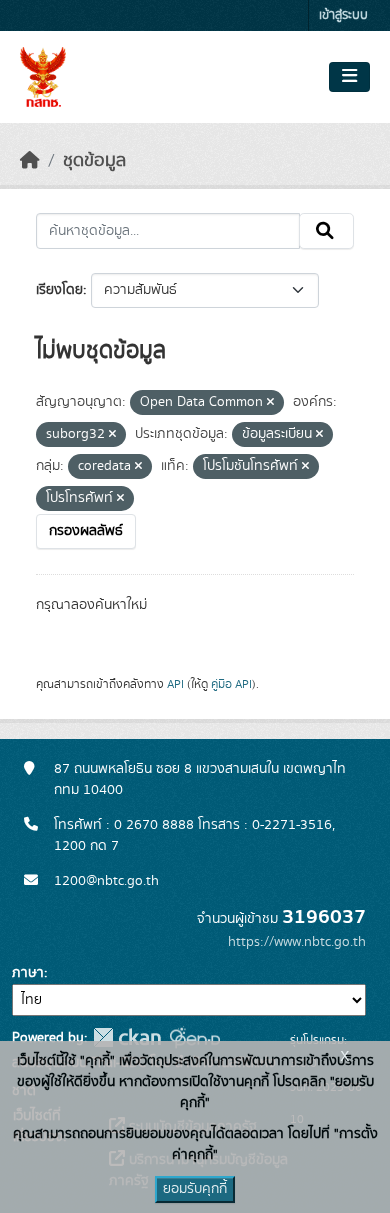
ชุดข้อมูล (94, 161)
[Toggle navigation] (349, 77)
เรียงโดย (59, 290)
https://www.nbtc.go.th (297, 942)
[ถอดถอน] (270, 403)
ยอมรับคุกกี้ (195, 1189)
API (175, 684)
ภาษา (28, 973)
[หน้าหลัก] (30, 161)
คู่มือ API (231, 684)
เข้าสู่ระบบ (343, 15)
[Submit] (326, 231)
